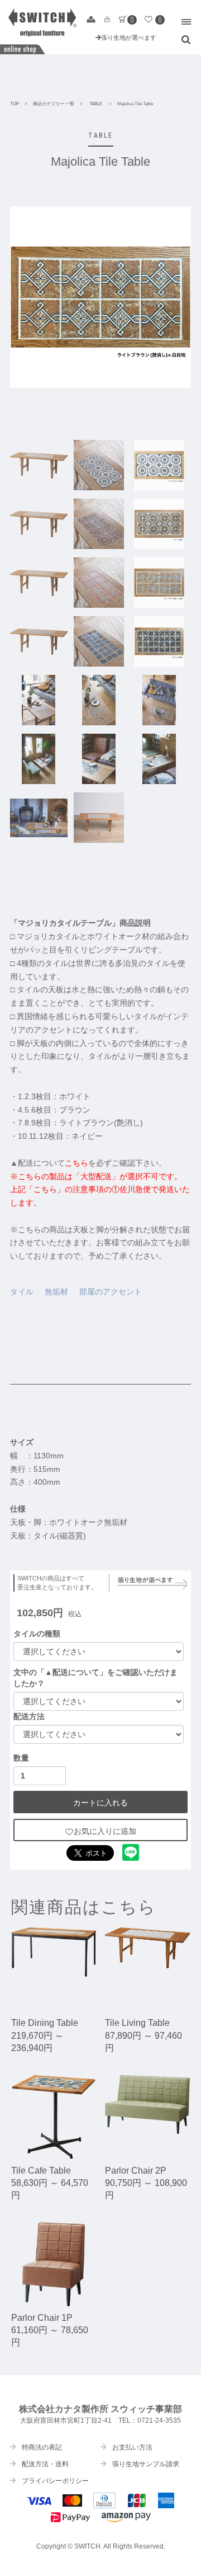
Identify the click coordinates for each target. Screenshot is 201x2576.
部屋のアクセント (111, 1292)
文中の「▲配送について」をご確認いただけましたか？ (95, 1678)
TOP (15, 104)
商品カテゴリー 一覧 (54, 104)
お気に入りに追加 (105, 1831)
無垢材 (56, 1292)
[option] (100, 297)
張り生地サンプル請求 (146, 2464)
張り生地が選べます (129, 37)
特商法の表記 (42, 2447)
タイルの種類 (37, 1634)
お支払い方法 (132, 2447)
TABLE (96, 104)
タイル (22, 1292)
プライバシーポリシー (55, 2481)
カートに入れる (100, 1803)
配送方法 (29, 1716)
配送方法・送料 (45, 2464)
